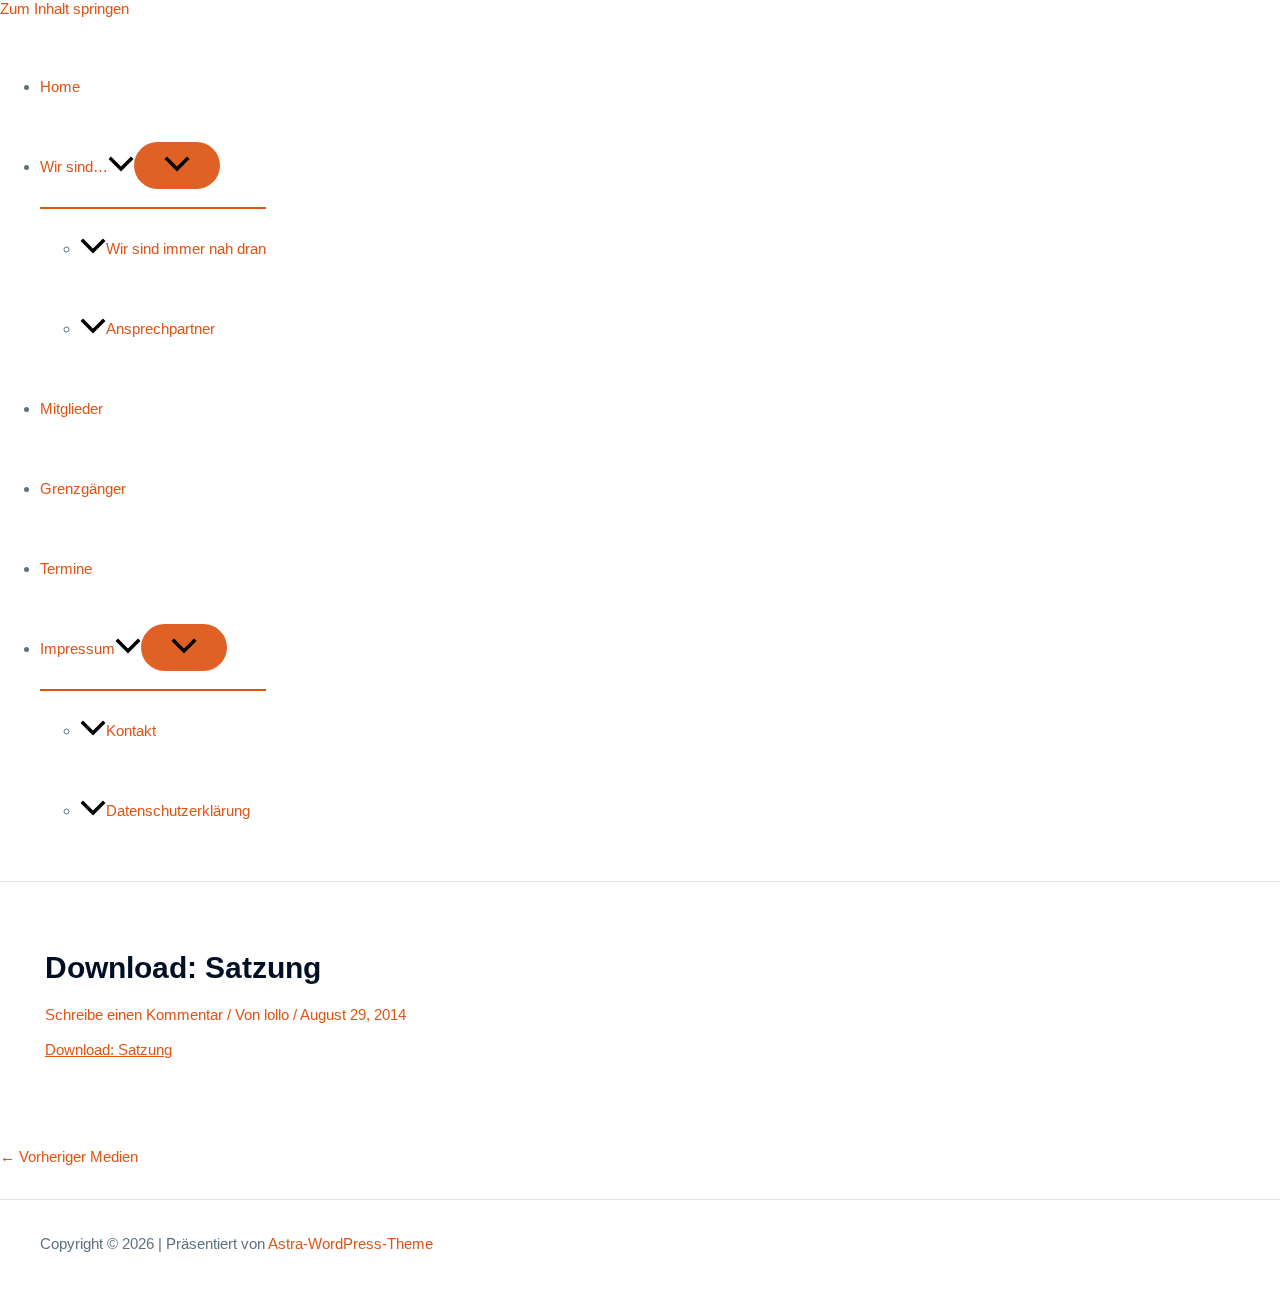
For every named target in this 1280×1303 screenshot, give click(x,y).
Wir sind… (74, 166)
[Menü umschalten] (177, 165)
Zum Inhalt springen (64, 8)
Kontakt (131, 730)
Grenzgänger (83, 488)
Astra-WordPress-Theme (350, 1243)
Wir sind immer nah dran (186, 248)
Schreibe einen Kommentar (134, 1014)
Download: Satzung (108, 1049)
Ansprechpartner (160, 328)
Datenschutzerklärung (178, 810)
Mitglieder (71, 408)
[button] (121, 166)
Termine (66, 568)
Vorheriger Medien (69, 1156)
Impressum (77, 648)
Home (60, 86)
